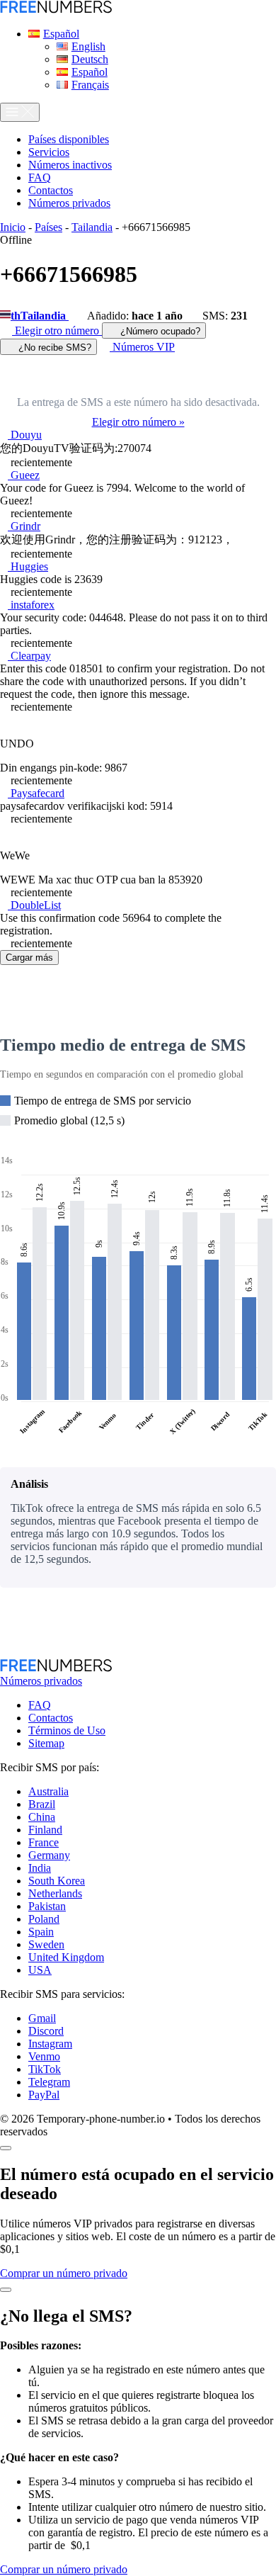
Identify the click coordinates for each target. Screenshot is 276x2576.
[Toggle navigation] (20, 112)
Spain (41, 1932)
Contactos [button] (51, 190)
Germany (49, 1855)
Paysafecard (36, 793)
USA (40, 1970)
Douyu (25, 435)
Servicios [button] (49, 152)
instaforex (31, 605)
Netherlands (55, 1893)
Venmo (44, 2056)
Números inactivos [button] (70, 165)
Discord (46, 2031)
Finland (45, 1830)
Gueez (24, 475)
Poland (44, 1919)
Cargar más (29, 957)
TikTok (45, 2069)
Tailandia (92, 227)
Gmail (42, 2018)
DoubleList (34, 905)
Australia (48, 1791)
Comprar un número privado (64, 2273)
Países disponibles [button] (69, 139)
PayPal (44, 2095)
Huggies (28, 566)
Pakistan (47, 1906)
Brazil (42, 1804)
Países (48, 227)
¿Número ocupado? (159, 331)
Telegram (49, 2082)
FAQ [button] (40, 177)
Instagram (50, 2044)
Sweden (46, 1944)
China (42, 1817)
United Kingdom (66, 1957)
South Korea (57, 1881)
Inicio (13, 227)
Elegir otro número (57, 331)
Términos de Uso (67, 1730)
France (44, 1842)
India (40, 1868)
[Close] (6, 2148)
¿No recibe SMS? (53, 348)
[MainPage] (56, 10)
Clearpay (29, 656)
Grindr (24, 526)
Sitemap (46, 1743)
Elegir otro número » (138, 422)
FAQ (40, 1705)
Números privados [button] (69, 203)
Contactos (51, 1718)
